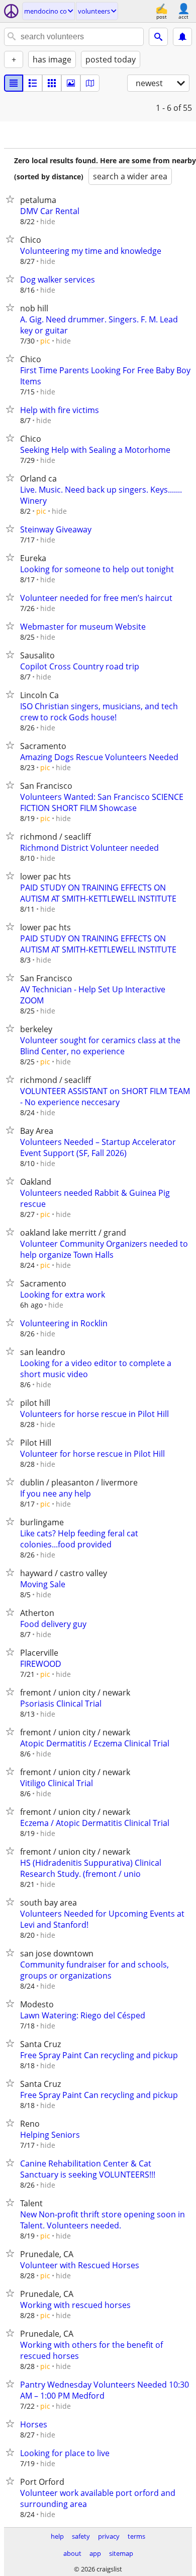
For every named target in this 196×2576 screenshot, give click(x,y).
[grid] (52, 83)
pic (45, 341)
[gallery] (71, 83)
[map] (90, 83)
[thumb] (33, 83)
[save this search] (182, 37)
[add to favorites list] (12, 199)
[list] (14, 83)
